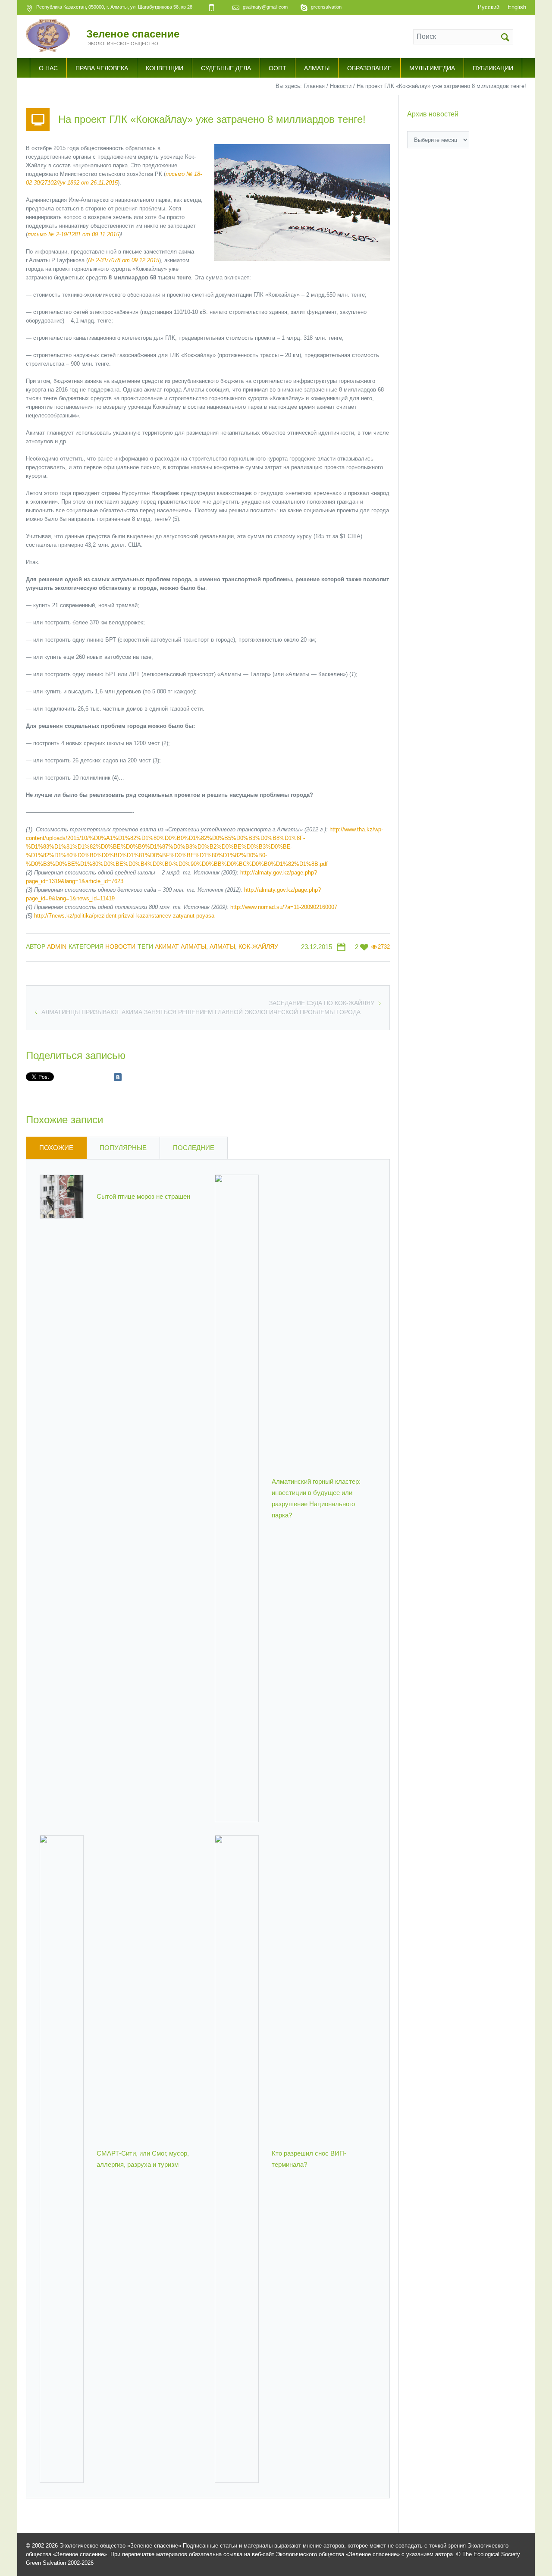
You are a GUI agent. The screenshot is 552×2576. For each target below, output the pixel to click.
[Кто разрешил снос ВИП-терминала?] (237, 2158)
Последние (194, 1148)
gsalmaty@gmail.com (265, 7)
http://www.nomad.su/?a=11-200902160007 (284, 907)
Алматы (222, 946)
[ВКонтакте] (118, 1077)
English (517, 7)
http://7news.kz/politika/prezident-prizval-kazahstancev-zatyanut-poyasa (124, 916)
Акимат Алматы (180, 946)
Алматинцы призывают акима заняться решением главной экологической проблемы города (201, 1012)
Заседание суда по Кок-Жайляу (322, 1003)
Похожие (56, 1148)
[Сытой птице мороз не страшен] (62, 1196)
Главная (314, 86)
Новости (341, 86)
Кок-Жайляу (258, 946)
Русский (489, 7)
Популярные (123, 1148)
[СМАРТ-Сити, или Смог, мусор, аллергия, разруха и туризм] (62, 2158)
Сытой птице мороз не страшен (143, 1196)
